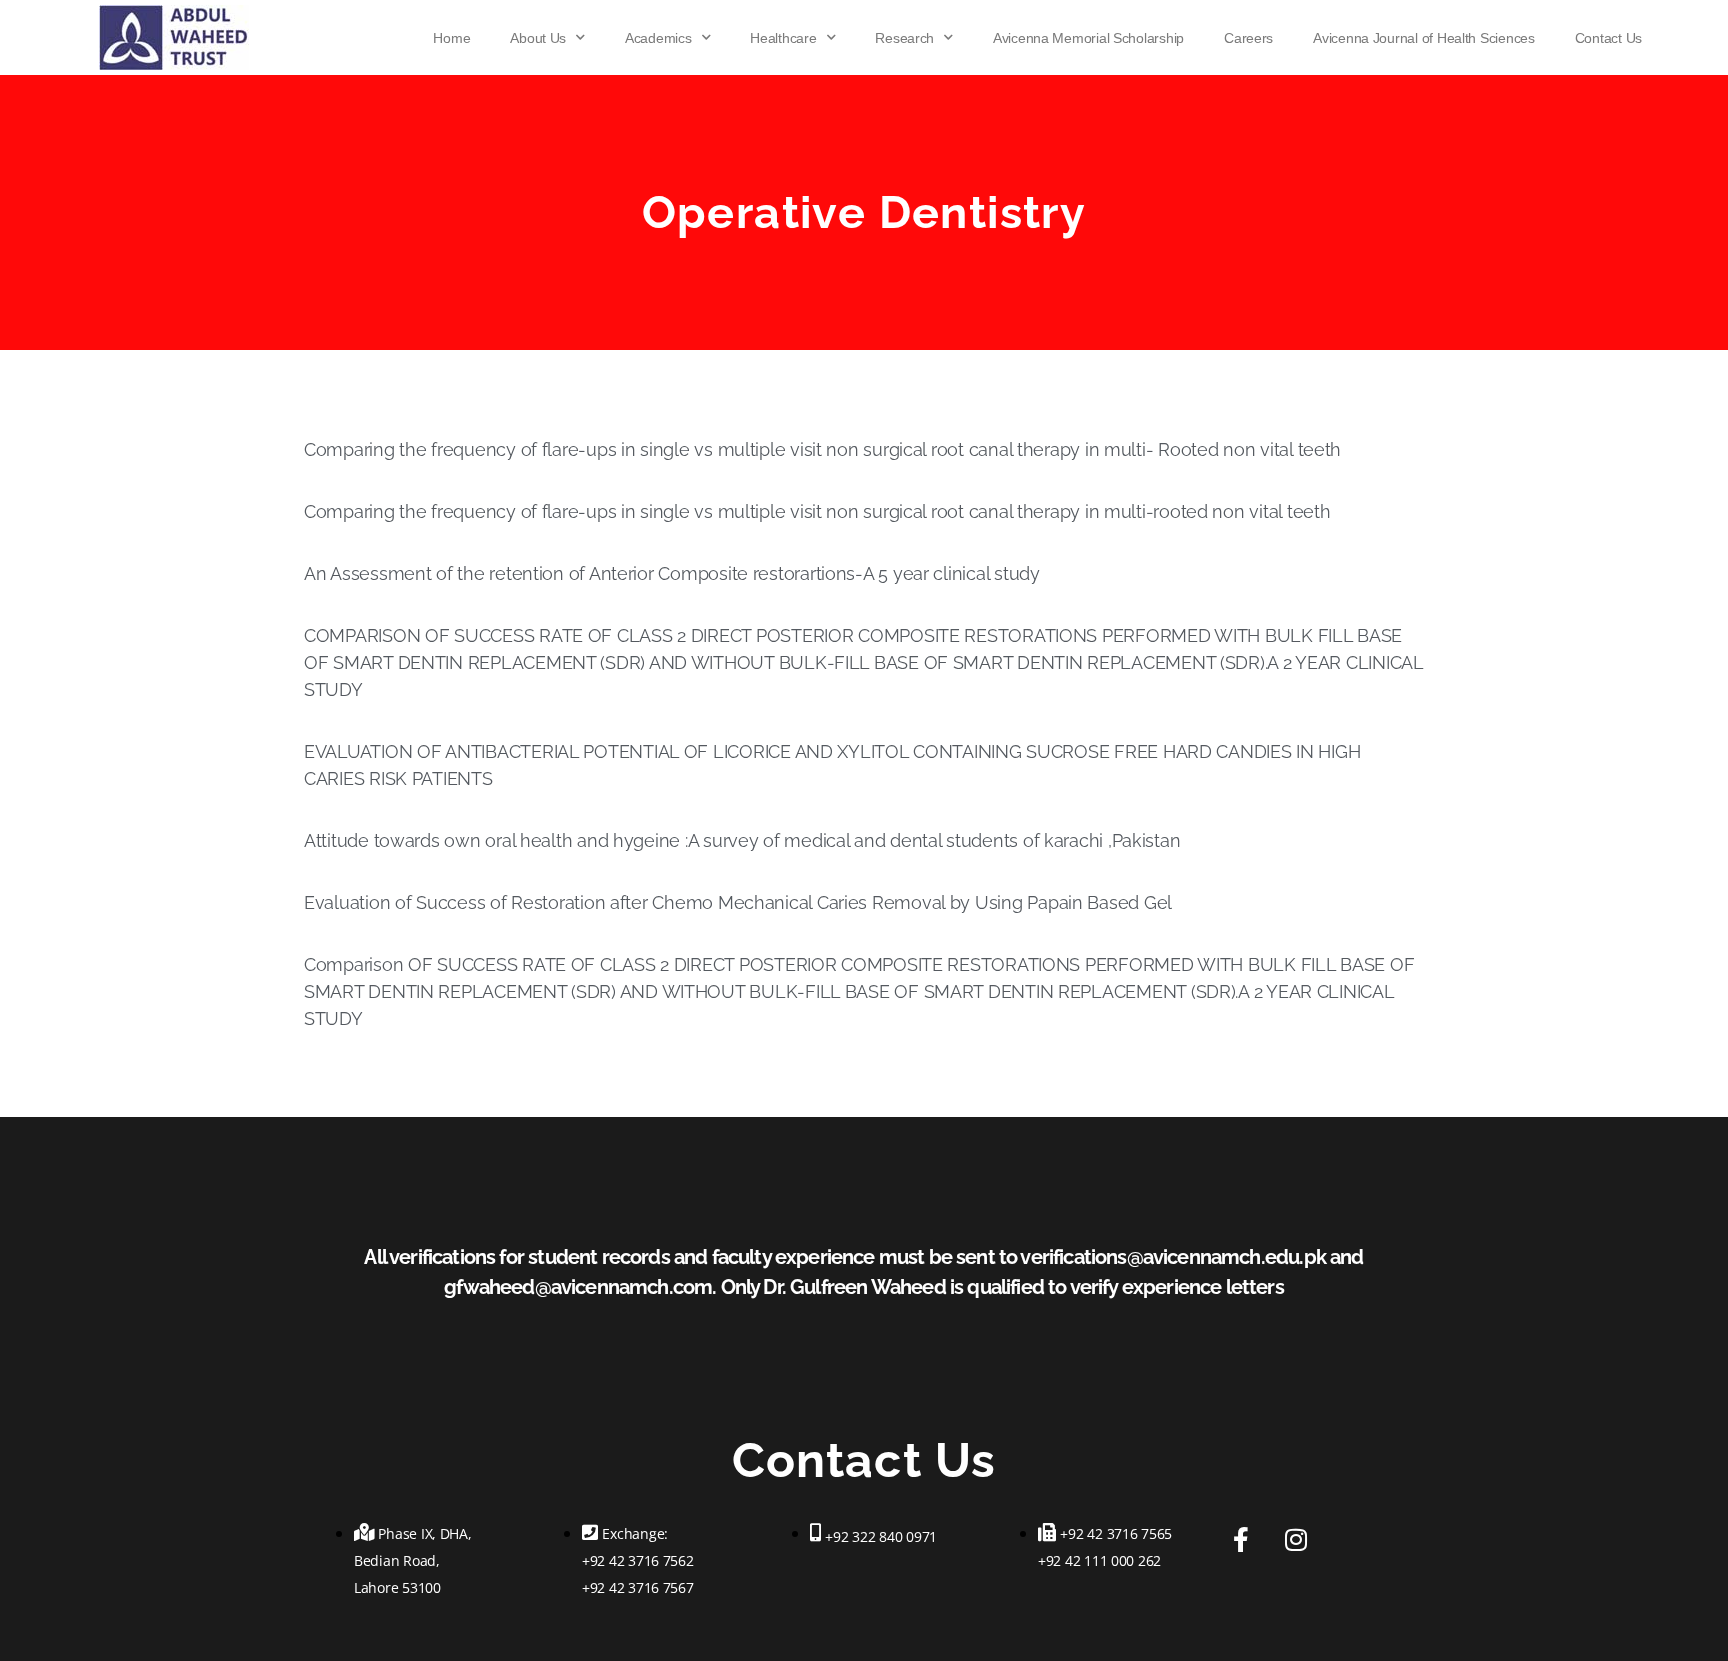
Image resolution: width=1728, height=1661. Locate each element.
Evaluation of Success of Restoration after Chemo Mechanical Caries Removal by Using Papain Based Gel (738, 902)
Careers (1248, 38)
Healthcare (783, 38)
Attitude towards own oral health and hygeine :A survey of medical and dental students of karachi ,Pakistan (742, 840)
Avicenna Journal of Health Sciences (1424, 38)
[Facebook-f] (1241, 1539)
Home (451, 38)
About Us (538, 38)
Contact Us (1608, 38)
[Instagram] (1296, 1539)
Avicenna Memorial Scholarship (1088, 38)
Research (904, 38)
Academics (658, 38)
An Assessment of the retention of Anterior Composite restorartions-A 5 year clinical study (672, 573)
